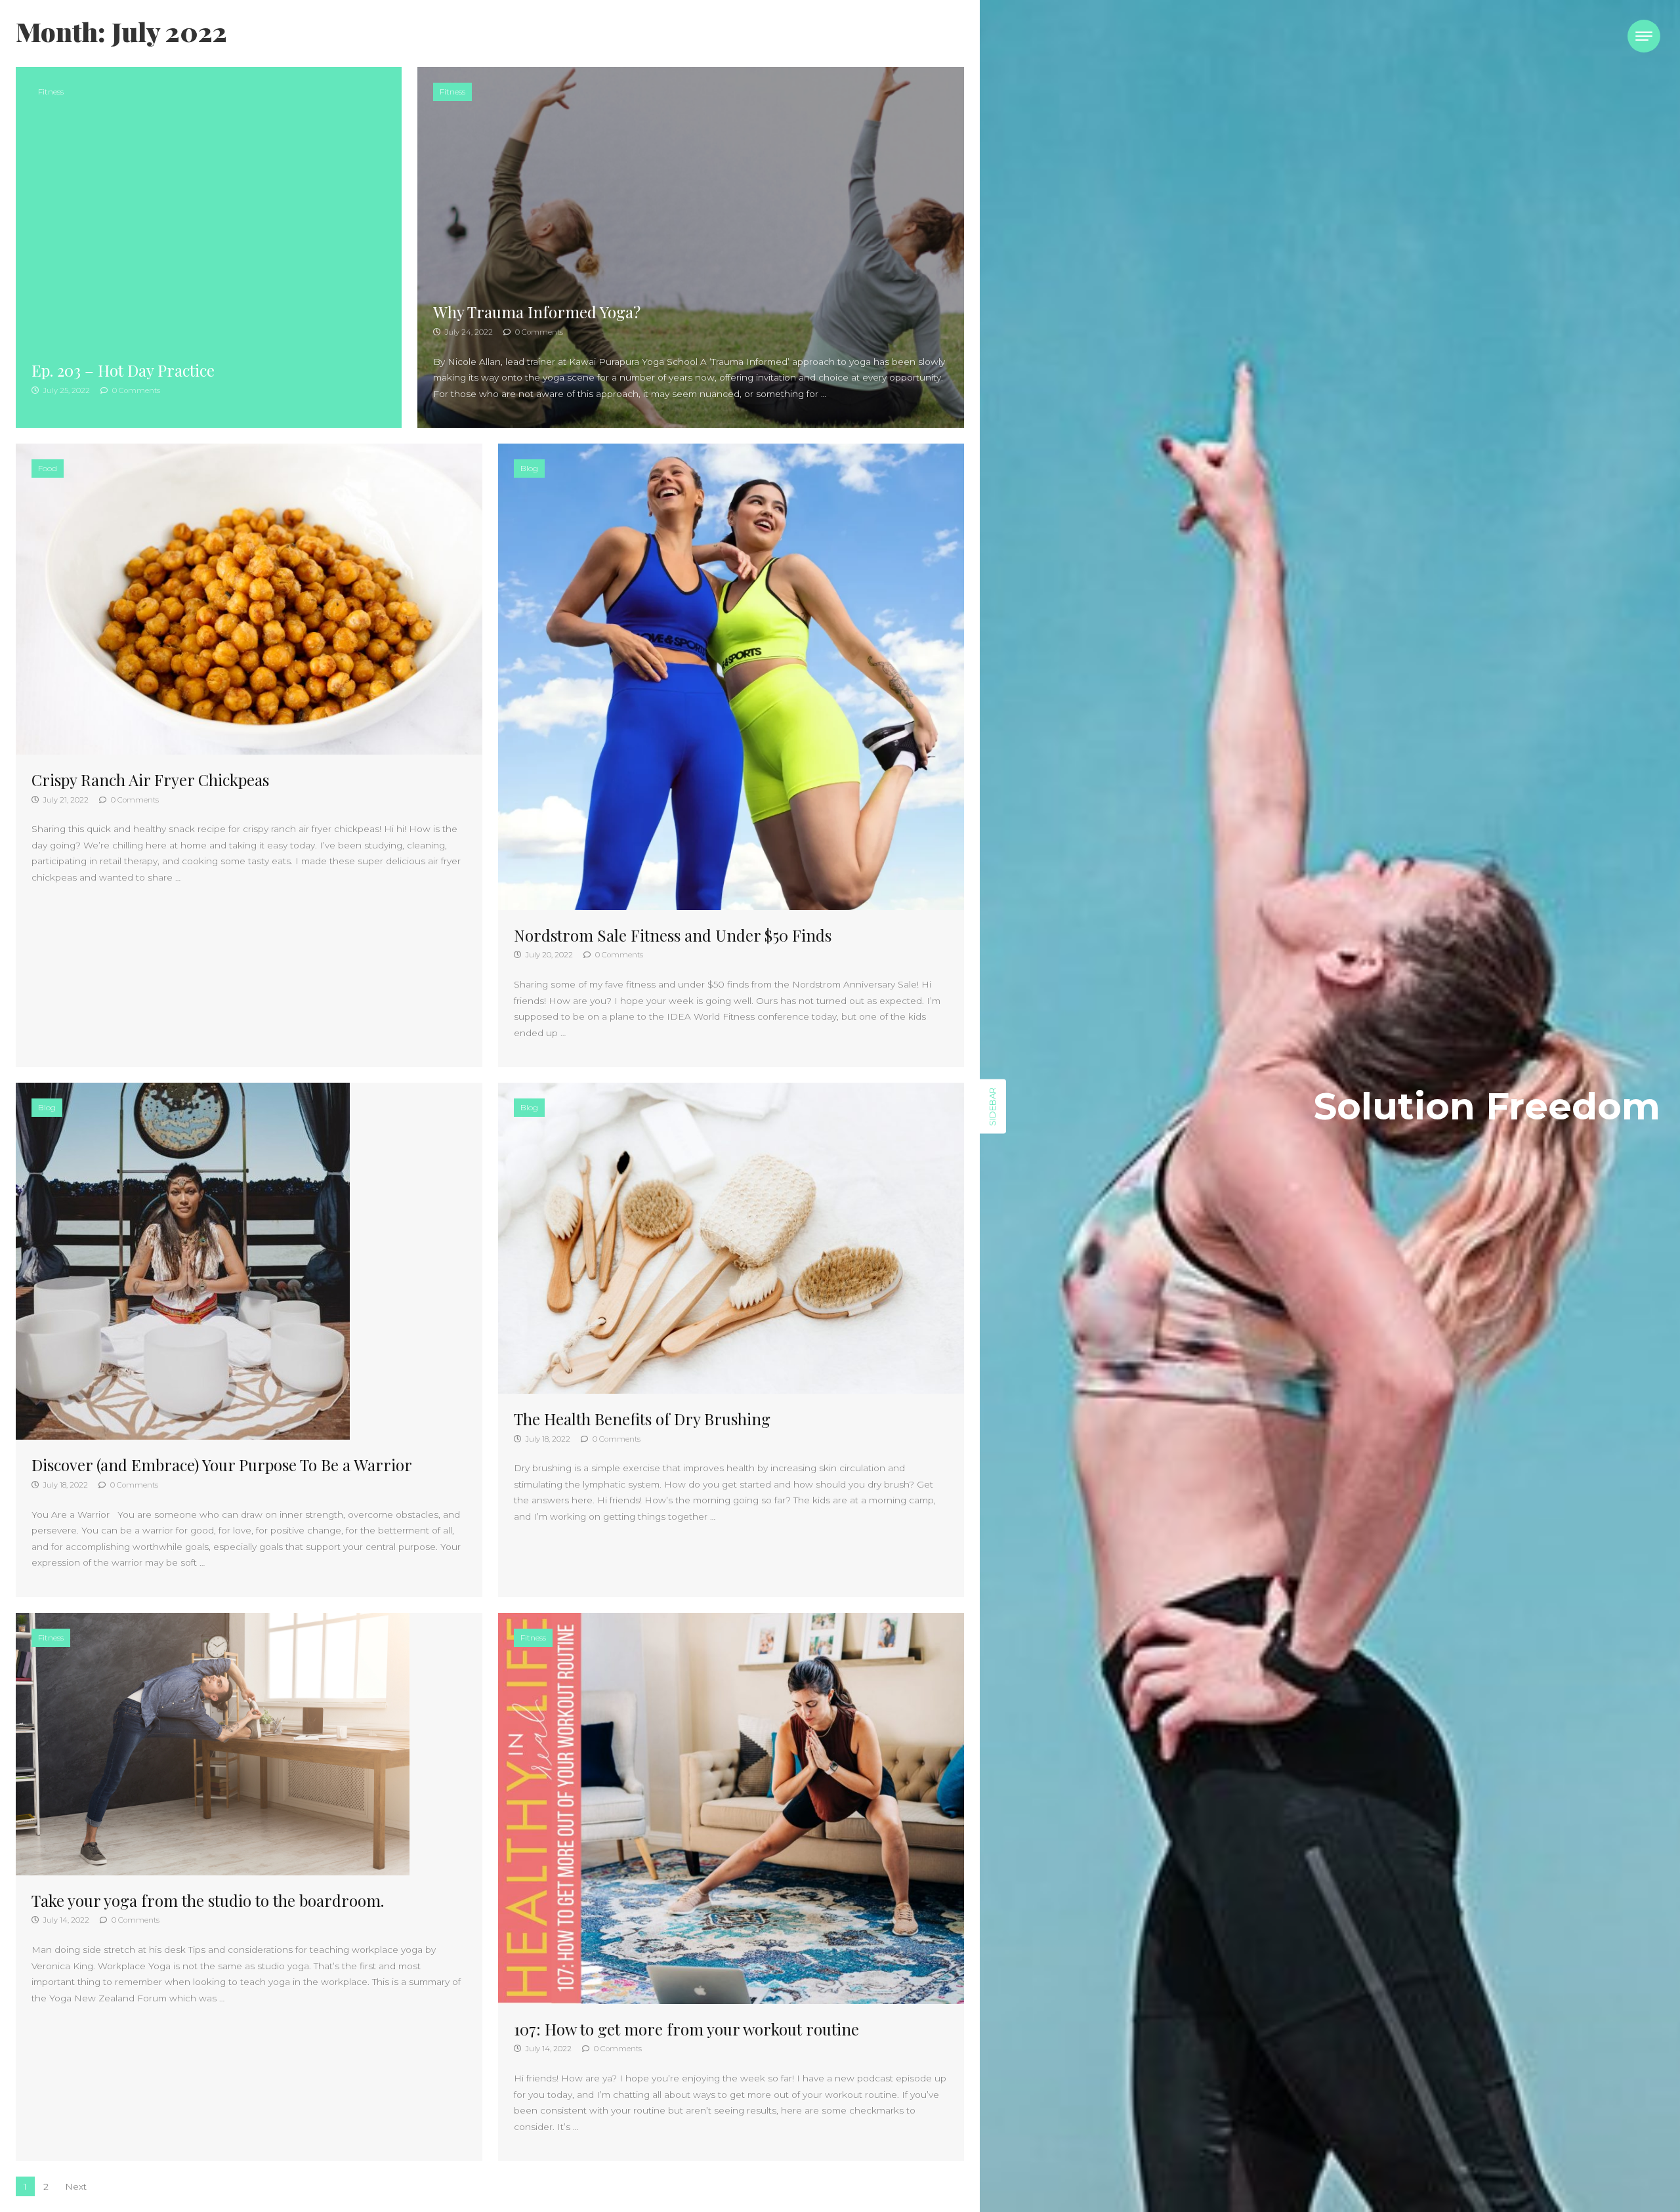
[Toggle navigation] (1644, 36)
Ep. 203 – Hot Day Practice (123, 370)
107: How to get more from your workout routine (686, 2029)
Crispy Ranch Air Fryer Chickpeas (150, 780)
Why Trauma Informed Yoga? (537, 312)
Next (76, 2186)
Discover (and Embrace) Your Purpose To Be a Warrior (222, 1465)
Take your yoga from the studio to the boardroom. (208, 1900)
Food (48, 468)
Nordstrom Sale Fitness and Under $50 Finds (673, 935)
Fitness (51, 92)
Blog (529, 468)
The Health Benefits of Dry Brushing (642, 1419)
